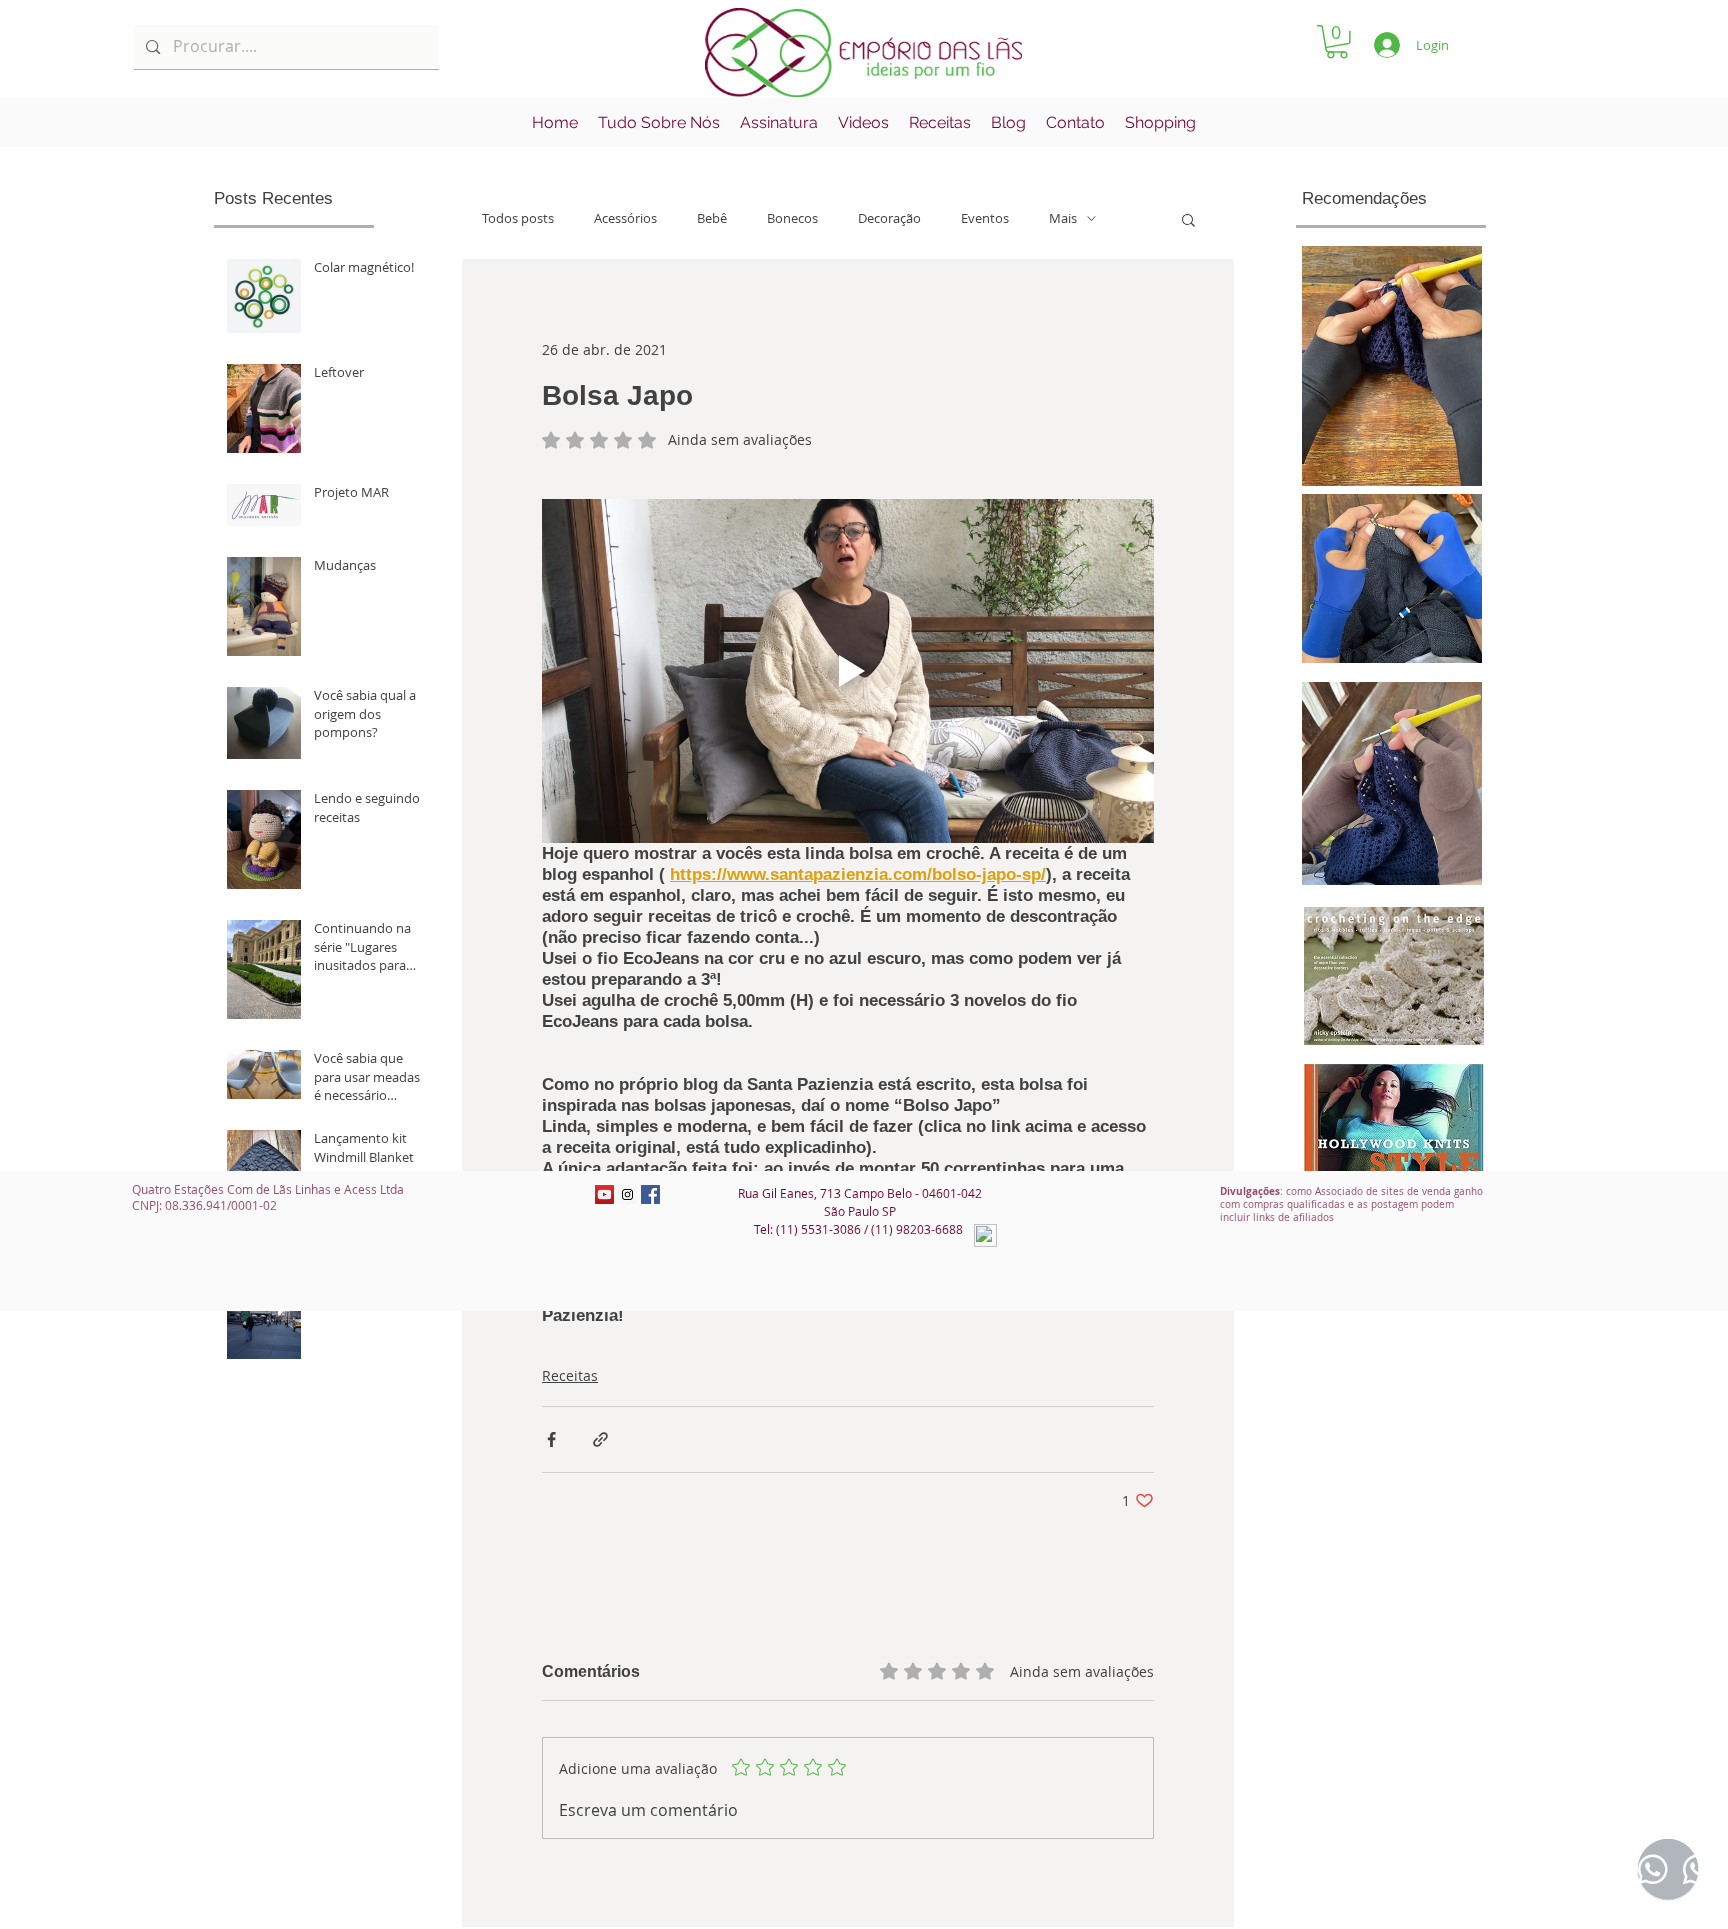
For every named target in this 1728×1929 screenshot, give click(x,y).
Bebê (712, 218)
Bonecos (792, 218)
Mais (1063, 218)
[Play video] (848, 671)
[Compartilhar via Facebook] (551, 1439)
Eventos (985, 218)
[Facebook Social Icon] (650, 1194)
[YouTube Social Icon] (604, 1194)
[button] (1337, 42)
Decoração (889, 218)
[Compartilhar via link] (600, 1439)
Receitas (570, 1375)
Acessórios (625, 218)
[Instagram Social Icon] (627, 1194)
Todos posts (518, 218)
